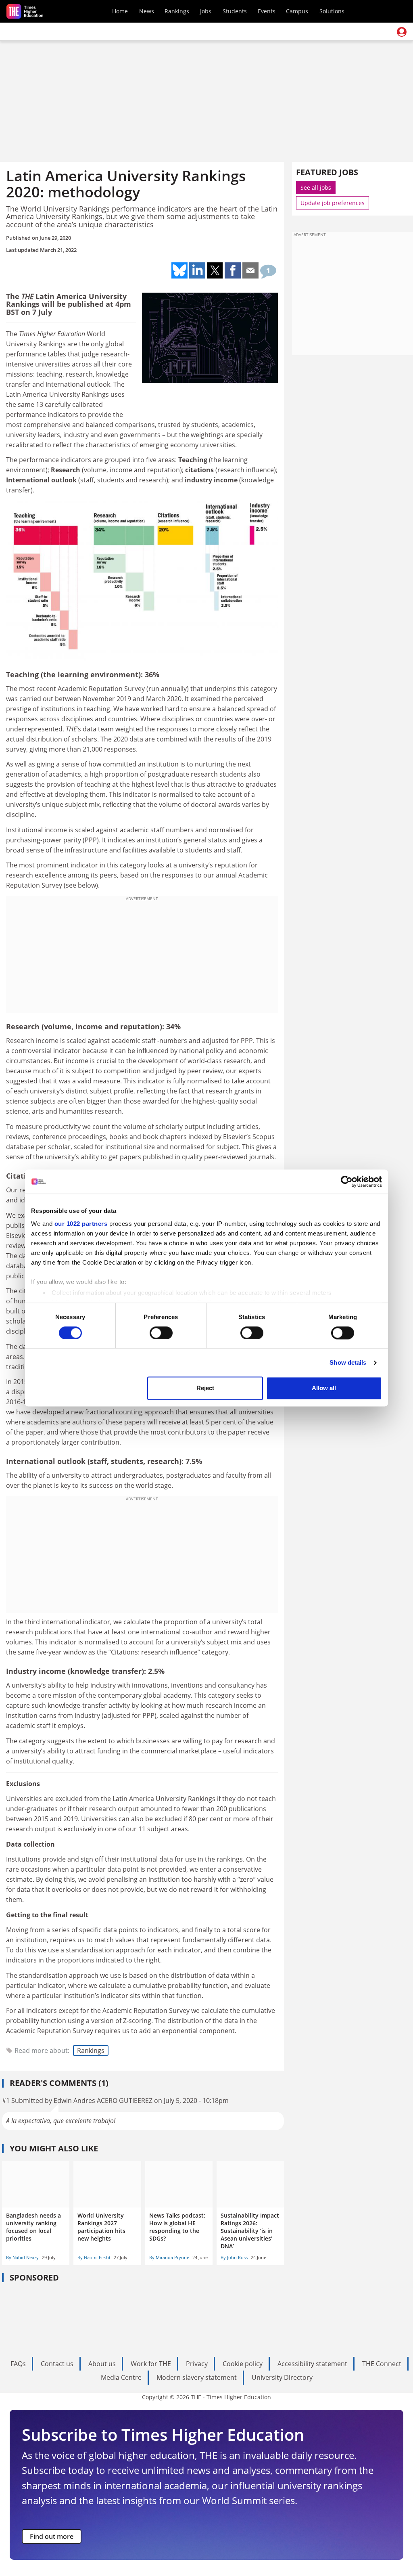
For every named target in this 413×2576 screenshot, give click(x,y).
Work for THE (151, 2364)
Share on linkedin (197, 270)
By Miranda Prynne (169, 2257)
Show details (348, 1362)
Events (267, 11)
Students (235, 11)
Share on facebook (233, 270)
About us (102, 2364)
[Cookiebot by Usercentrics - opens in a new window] (347, 1181)
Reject (205, 1388)
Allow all (324, 1388)
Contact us (57, 2364)
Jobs (206, 11)
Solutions (332, 11)
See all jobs (316, 187)
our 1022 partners (81, 1224)
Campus (297, 11)
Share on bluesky (179, 270)
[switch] (161, 1333)
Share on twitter (215, 270)
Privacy (197, 2364)
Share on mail (250, 270)
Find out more (52, 2536)
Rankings (177, 11)
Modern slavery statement (197, 2377)
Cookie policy (243, 2364)
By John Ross (234, 2257)
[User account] (402, 32)
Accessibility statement (312, 2364)
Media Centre (121, 2377)
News (147, 11)
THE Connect (382, 2364)
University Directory (282, 2377)
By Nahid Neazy (22, 2257)
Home (120, 11)
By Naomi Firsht (94, 2257)
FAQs (18, 2364)
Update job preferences (333, 203)
